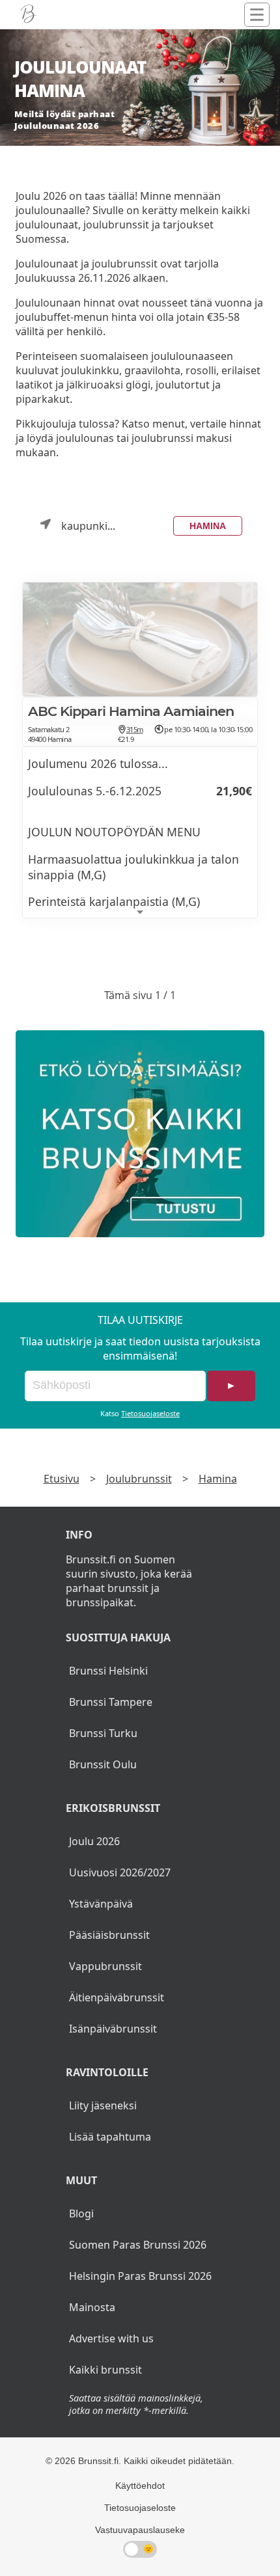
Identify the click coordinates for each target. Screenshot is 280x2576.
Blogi (81, 2213)
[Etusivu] (29, 14)
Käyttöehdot (140, 2486)
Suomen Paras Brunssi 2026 (138, 2245)
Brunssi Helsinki (108, 1671)
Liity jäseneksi (103, 2105)
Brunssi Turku (103, 1733)
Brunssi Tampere (111, 1702)
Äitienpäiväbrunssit (117, 1997)
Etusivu (62, 1479)
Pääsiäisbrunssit (109, 1935)
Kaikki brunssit (105, 2370)
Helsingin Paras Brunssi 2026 (140, 2276)
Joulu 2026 (94, 1841)
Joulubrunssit (139, 1479)
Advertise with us (111, 2338)
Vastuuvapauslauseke (140, 2530)
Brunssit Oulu (103, 1764)
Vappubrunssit (105, 1966)
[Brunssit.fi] (140, 1134)
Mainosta (92, 2307)
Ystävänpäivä (101, 1904)
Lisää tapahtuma (110, 2137)
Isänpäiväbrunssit (113, 2029)
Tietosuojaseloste (150, 1413)
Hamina (208, 526)
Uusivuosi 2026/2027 (120, 1872)
